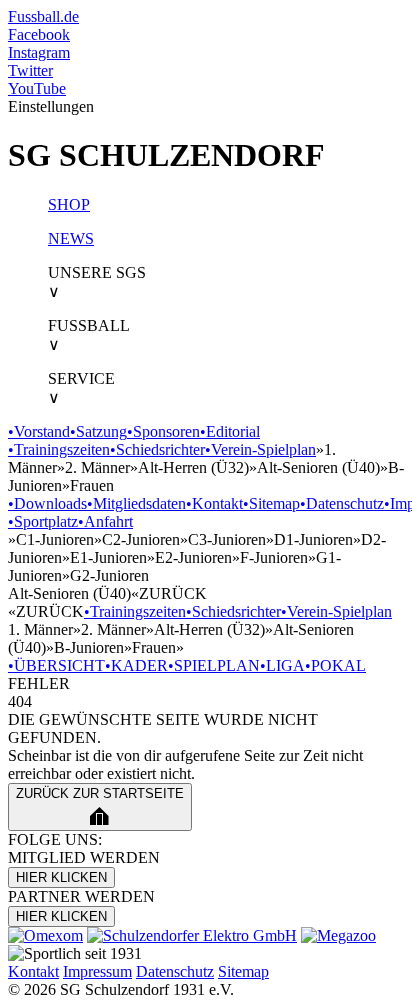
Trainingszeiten (59, 449)
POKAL (335, 665)
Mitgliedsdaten (136, 503)
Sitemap (271, 503)
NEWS (71, 238)
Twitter (30, 70)
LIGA (282, 665)
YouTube (37, 88)
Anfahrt (105, 521)
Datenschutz (342, 503)
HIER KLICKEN (61, 877)
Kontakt (214, 503)
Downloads (47, 503)
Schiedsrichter (157, 449)
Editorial (230, 431)
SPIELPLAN (214, 665)
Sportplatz (43, 521)
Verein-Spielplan (260, 449)
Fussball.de (43, 16)
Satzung (98, 431)
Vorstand (39, 431)
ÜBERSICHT (56, 665)
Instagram (39, 52)
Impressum (97, 971)
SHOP (69, 204)
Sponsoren (163, 431)
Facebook (39, 34)
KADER (136, 665)
